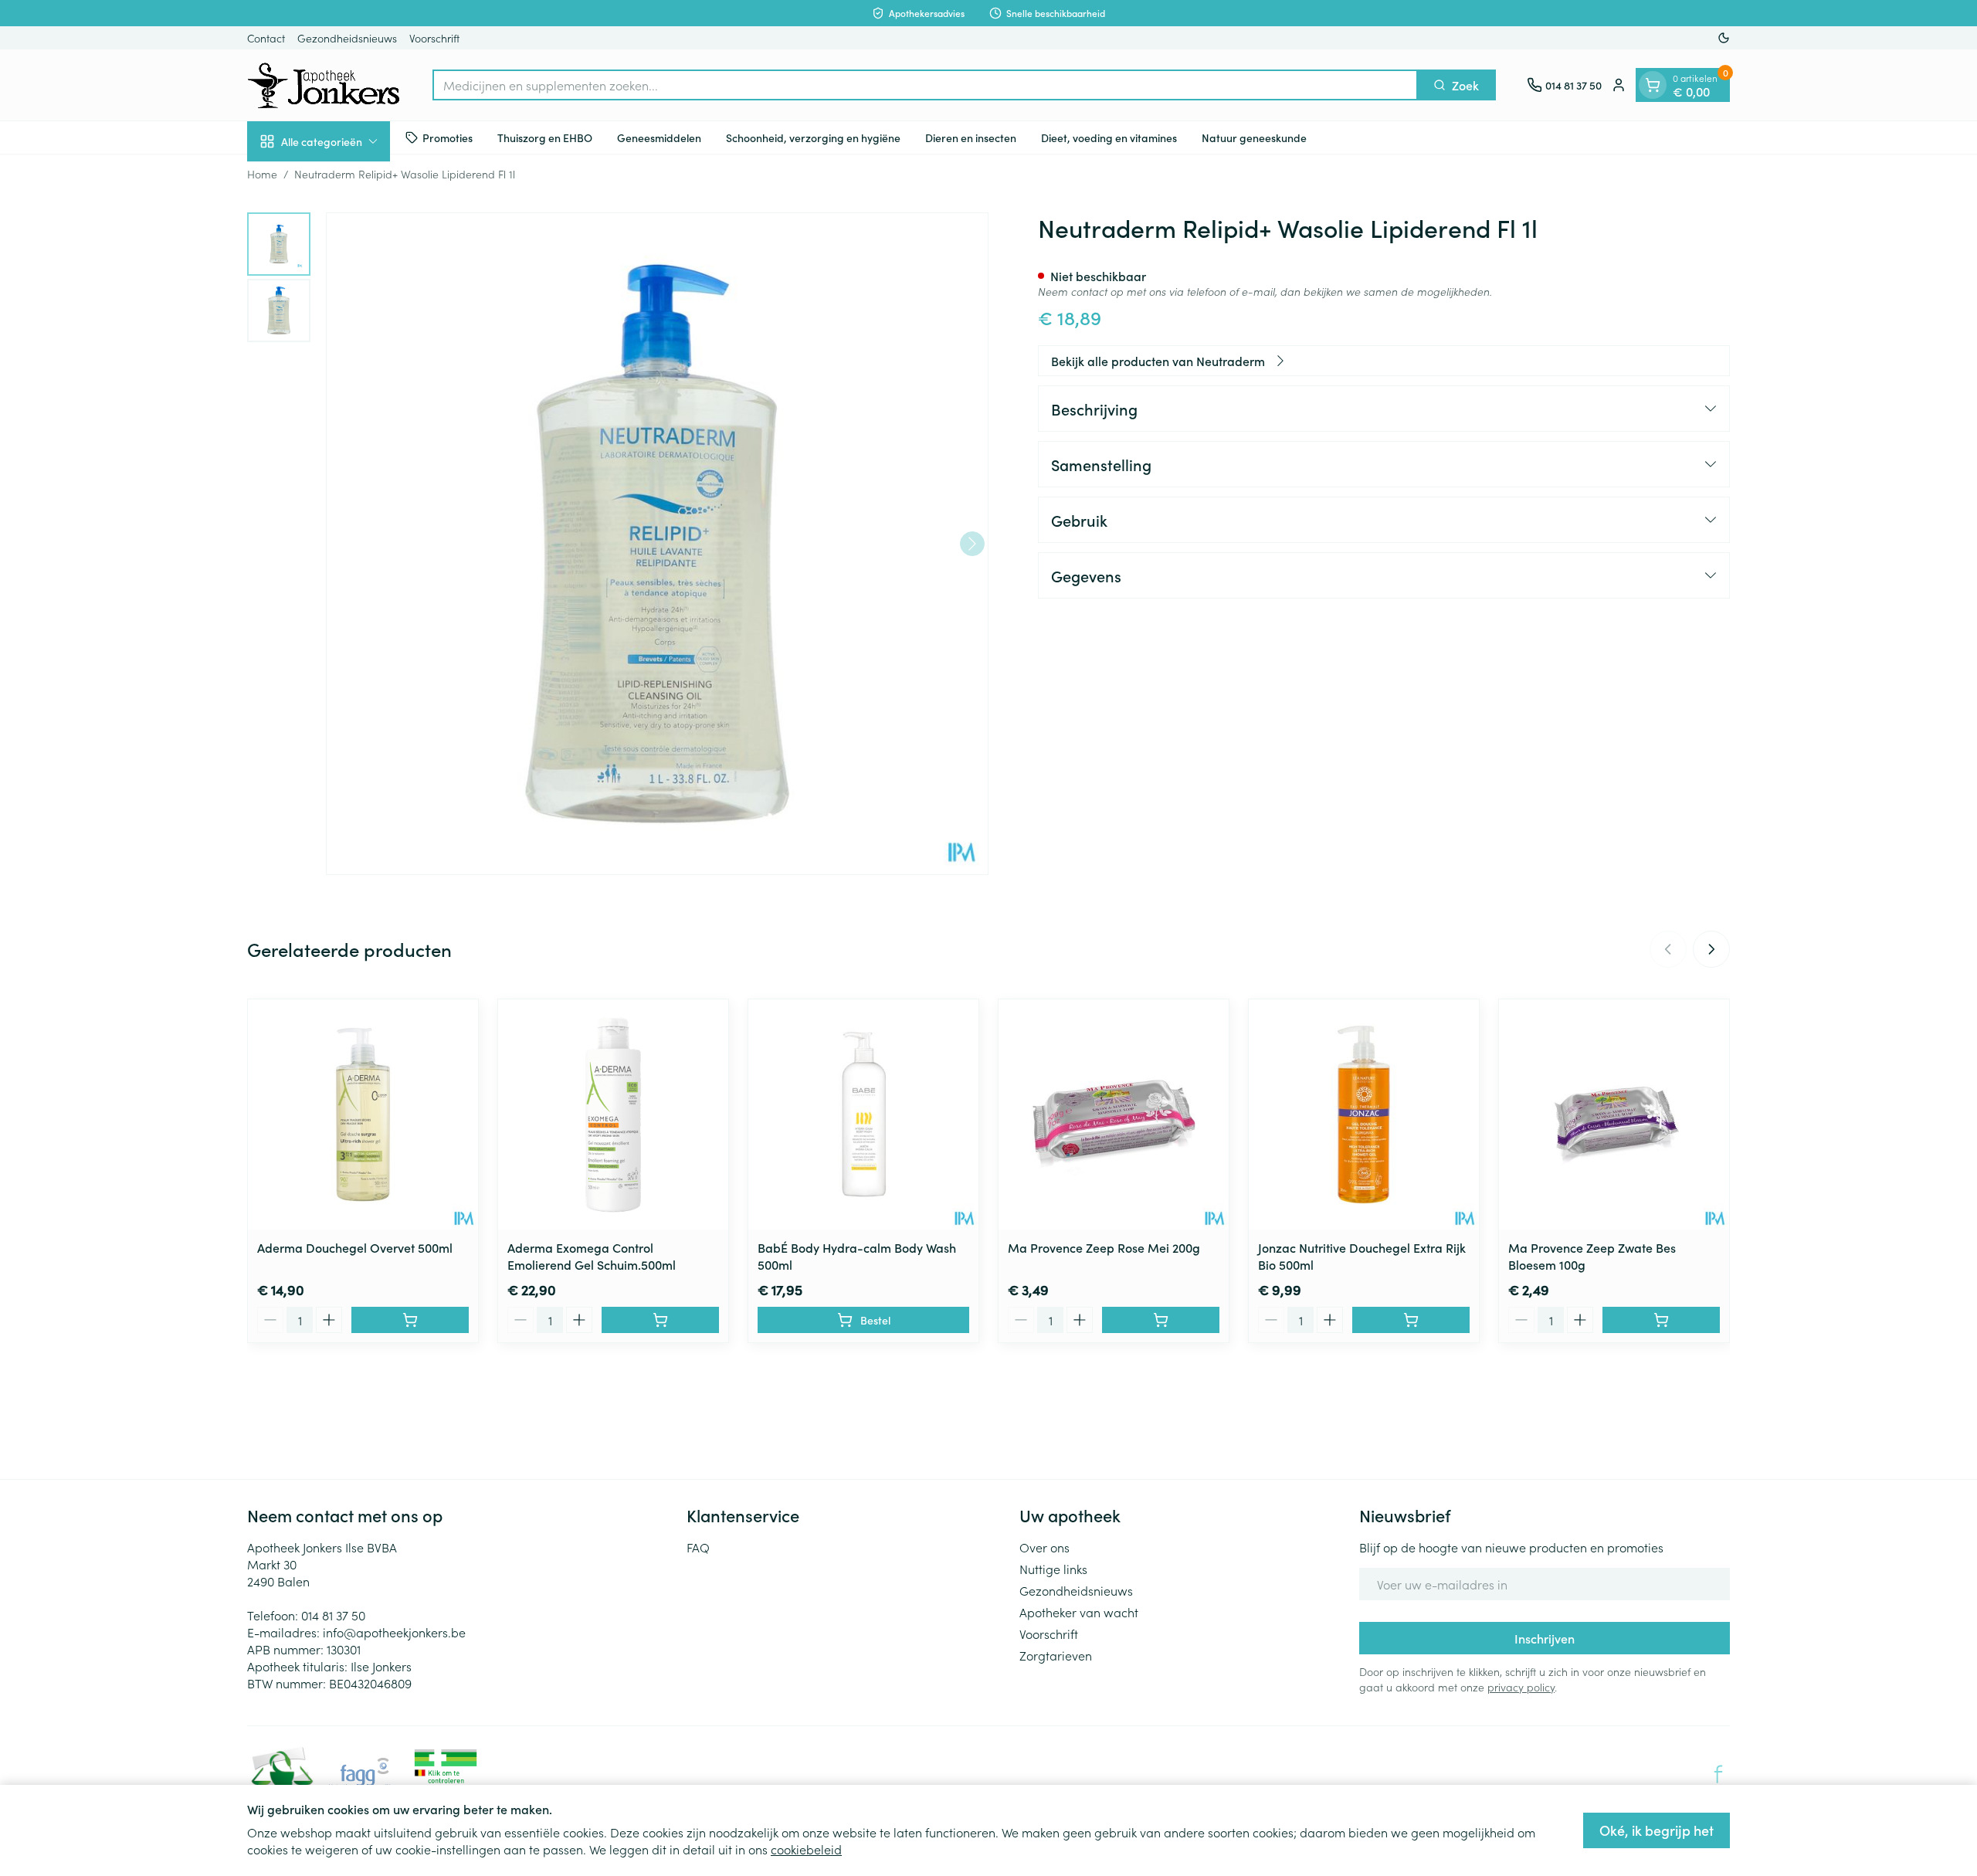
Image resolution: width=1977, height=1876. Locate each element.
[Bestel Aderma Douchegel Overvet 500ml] (410, 1320)
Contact (266, 38)
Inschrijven (1545, 1638)
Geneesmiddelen (659, 137)
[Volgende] (972, 544)
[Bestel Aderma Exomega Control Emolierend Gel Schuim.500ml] (660, 1320)
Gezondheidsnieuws (347, 38)
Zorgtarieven (1056, 1655)
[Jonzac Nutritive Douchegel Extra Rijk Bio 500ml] (1364, 1114)
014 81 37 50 (333, 1615)
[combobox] (925, 85)
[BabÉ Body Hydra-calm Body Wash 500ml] (863, 1114)
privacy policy (1521, 1687)
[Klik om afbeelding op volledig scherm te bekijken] (657, 544)
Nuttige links (1053, 1569)
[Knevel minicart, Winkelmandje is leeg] (1653, 85)
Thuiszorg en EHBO (545, 137)
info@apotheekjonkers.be (394, 1632)
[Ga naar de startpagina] (324, 85)
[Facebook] (1718, 1774)
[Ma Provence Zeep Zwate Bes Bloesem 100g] (1614, 1114)
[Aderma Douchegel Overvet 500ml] (363, 1114)
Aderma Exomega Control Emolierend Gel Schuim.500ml (592, 1256)
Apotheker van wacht (1079, 1612)
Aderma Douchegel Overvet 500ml (355, 1247)
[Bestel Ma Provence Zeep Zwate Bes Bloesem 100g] (1661, 1320)
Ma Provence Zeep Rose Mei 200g (1104, 1247)
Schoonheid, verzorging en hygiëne (813, 137)
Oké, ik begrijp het (1657, 1830)
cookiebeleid (806, 1849)
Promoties (448, 137)
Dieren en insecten (971, 137)
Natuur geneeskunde (1254, 137)
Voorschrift (434, 38)
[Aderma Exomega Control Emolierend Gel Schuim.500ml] (613, 1114)
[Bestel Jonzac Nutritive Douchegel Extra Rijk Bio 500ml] (1411, 1320)
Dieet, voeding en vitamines (1109, 137)
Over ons (1044, 1547)
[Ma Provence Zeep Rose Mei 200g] (1114, 1114)
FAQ (698, 1547)
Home (262, 174)
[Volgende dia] (1711, 949)
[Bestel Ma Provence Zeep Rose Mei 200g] (1161, 1320)
